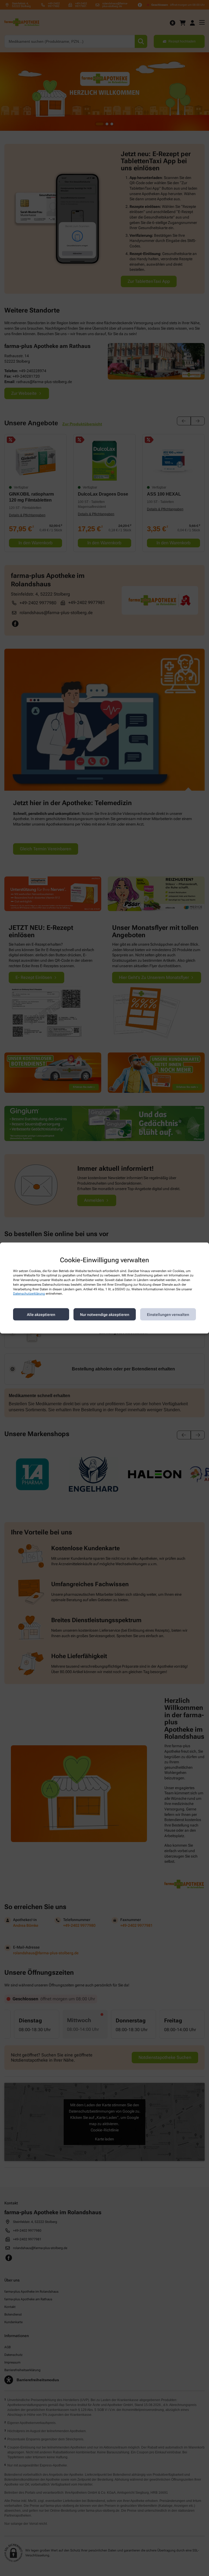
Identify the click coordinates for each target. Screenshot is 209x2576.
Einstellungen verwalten (168, 1314)
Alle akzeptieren (41, 1314)
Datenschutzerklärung (29, 1294)
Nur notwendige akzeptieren (105, 1314)
